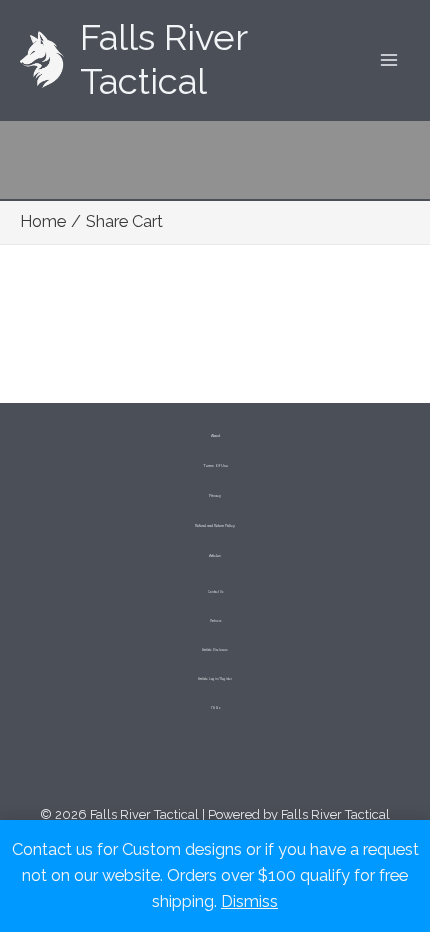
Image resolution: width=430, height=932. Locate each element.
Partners (215, 621)
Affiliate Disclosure (215, 650)
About (215, 436)
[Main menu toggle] (388, 60)
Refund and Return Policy (215, 526)
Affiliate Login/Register (215, 679)
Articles (215, 556)
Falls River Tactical (163, 59)
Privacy (215, 496)
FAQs (215, 708)
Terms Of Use (215, 466)
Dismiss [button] (249, 901)
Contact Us (215, 592)
